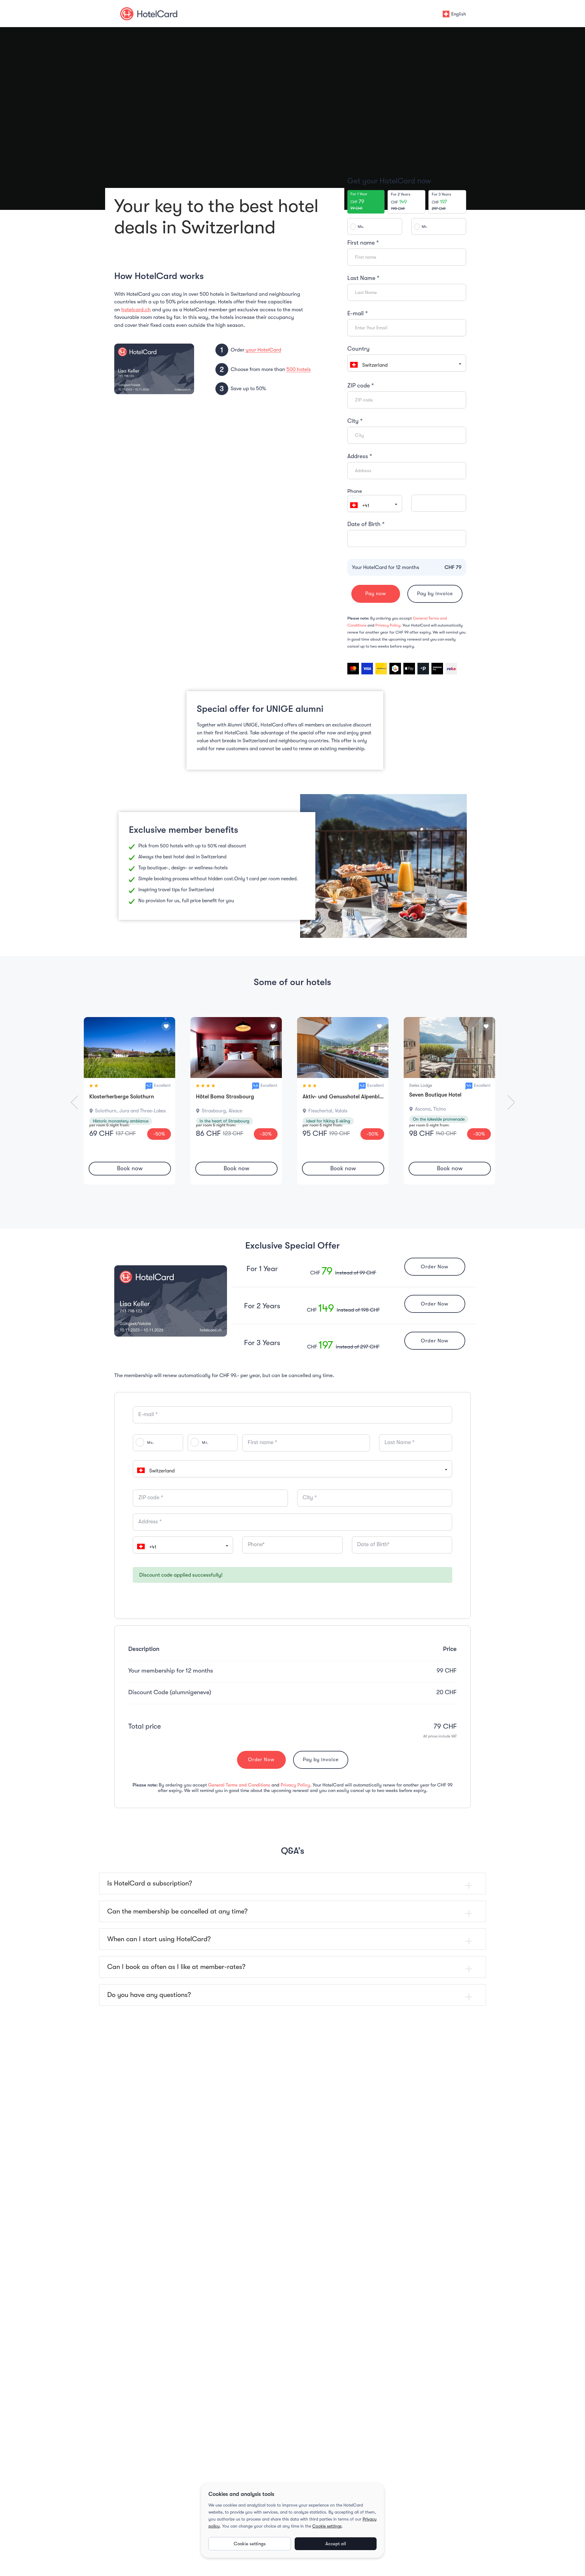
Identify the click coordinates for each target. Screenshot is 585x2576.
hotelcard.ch (136, 310)
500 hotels (299, 369)
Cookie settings (327, 2526)
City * (355, 421)
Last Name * (363, 278)
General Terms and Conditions (240, 1785)
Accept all (336, 2544)
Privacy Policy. (389, 625)
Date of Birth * (366, 524)
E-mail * (358, 313)
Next (508, 1102)
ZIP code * (361, 386)
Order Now (435, 1267)
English (459, 14)
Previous (77, 1102)
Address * (360, 456)
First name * (363, 243)
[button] (375, 504)
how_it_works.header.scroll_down (293, 194)
